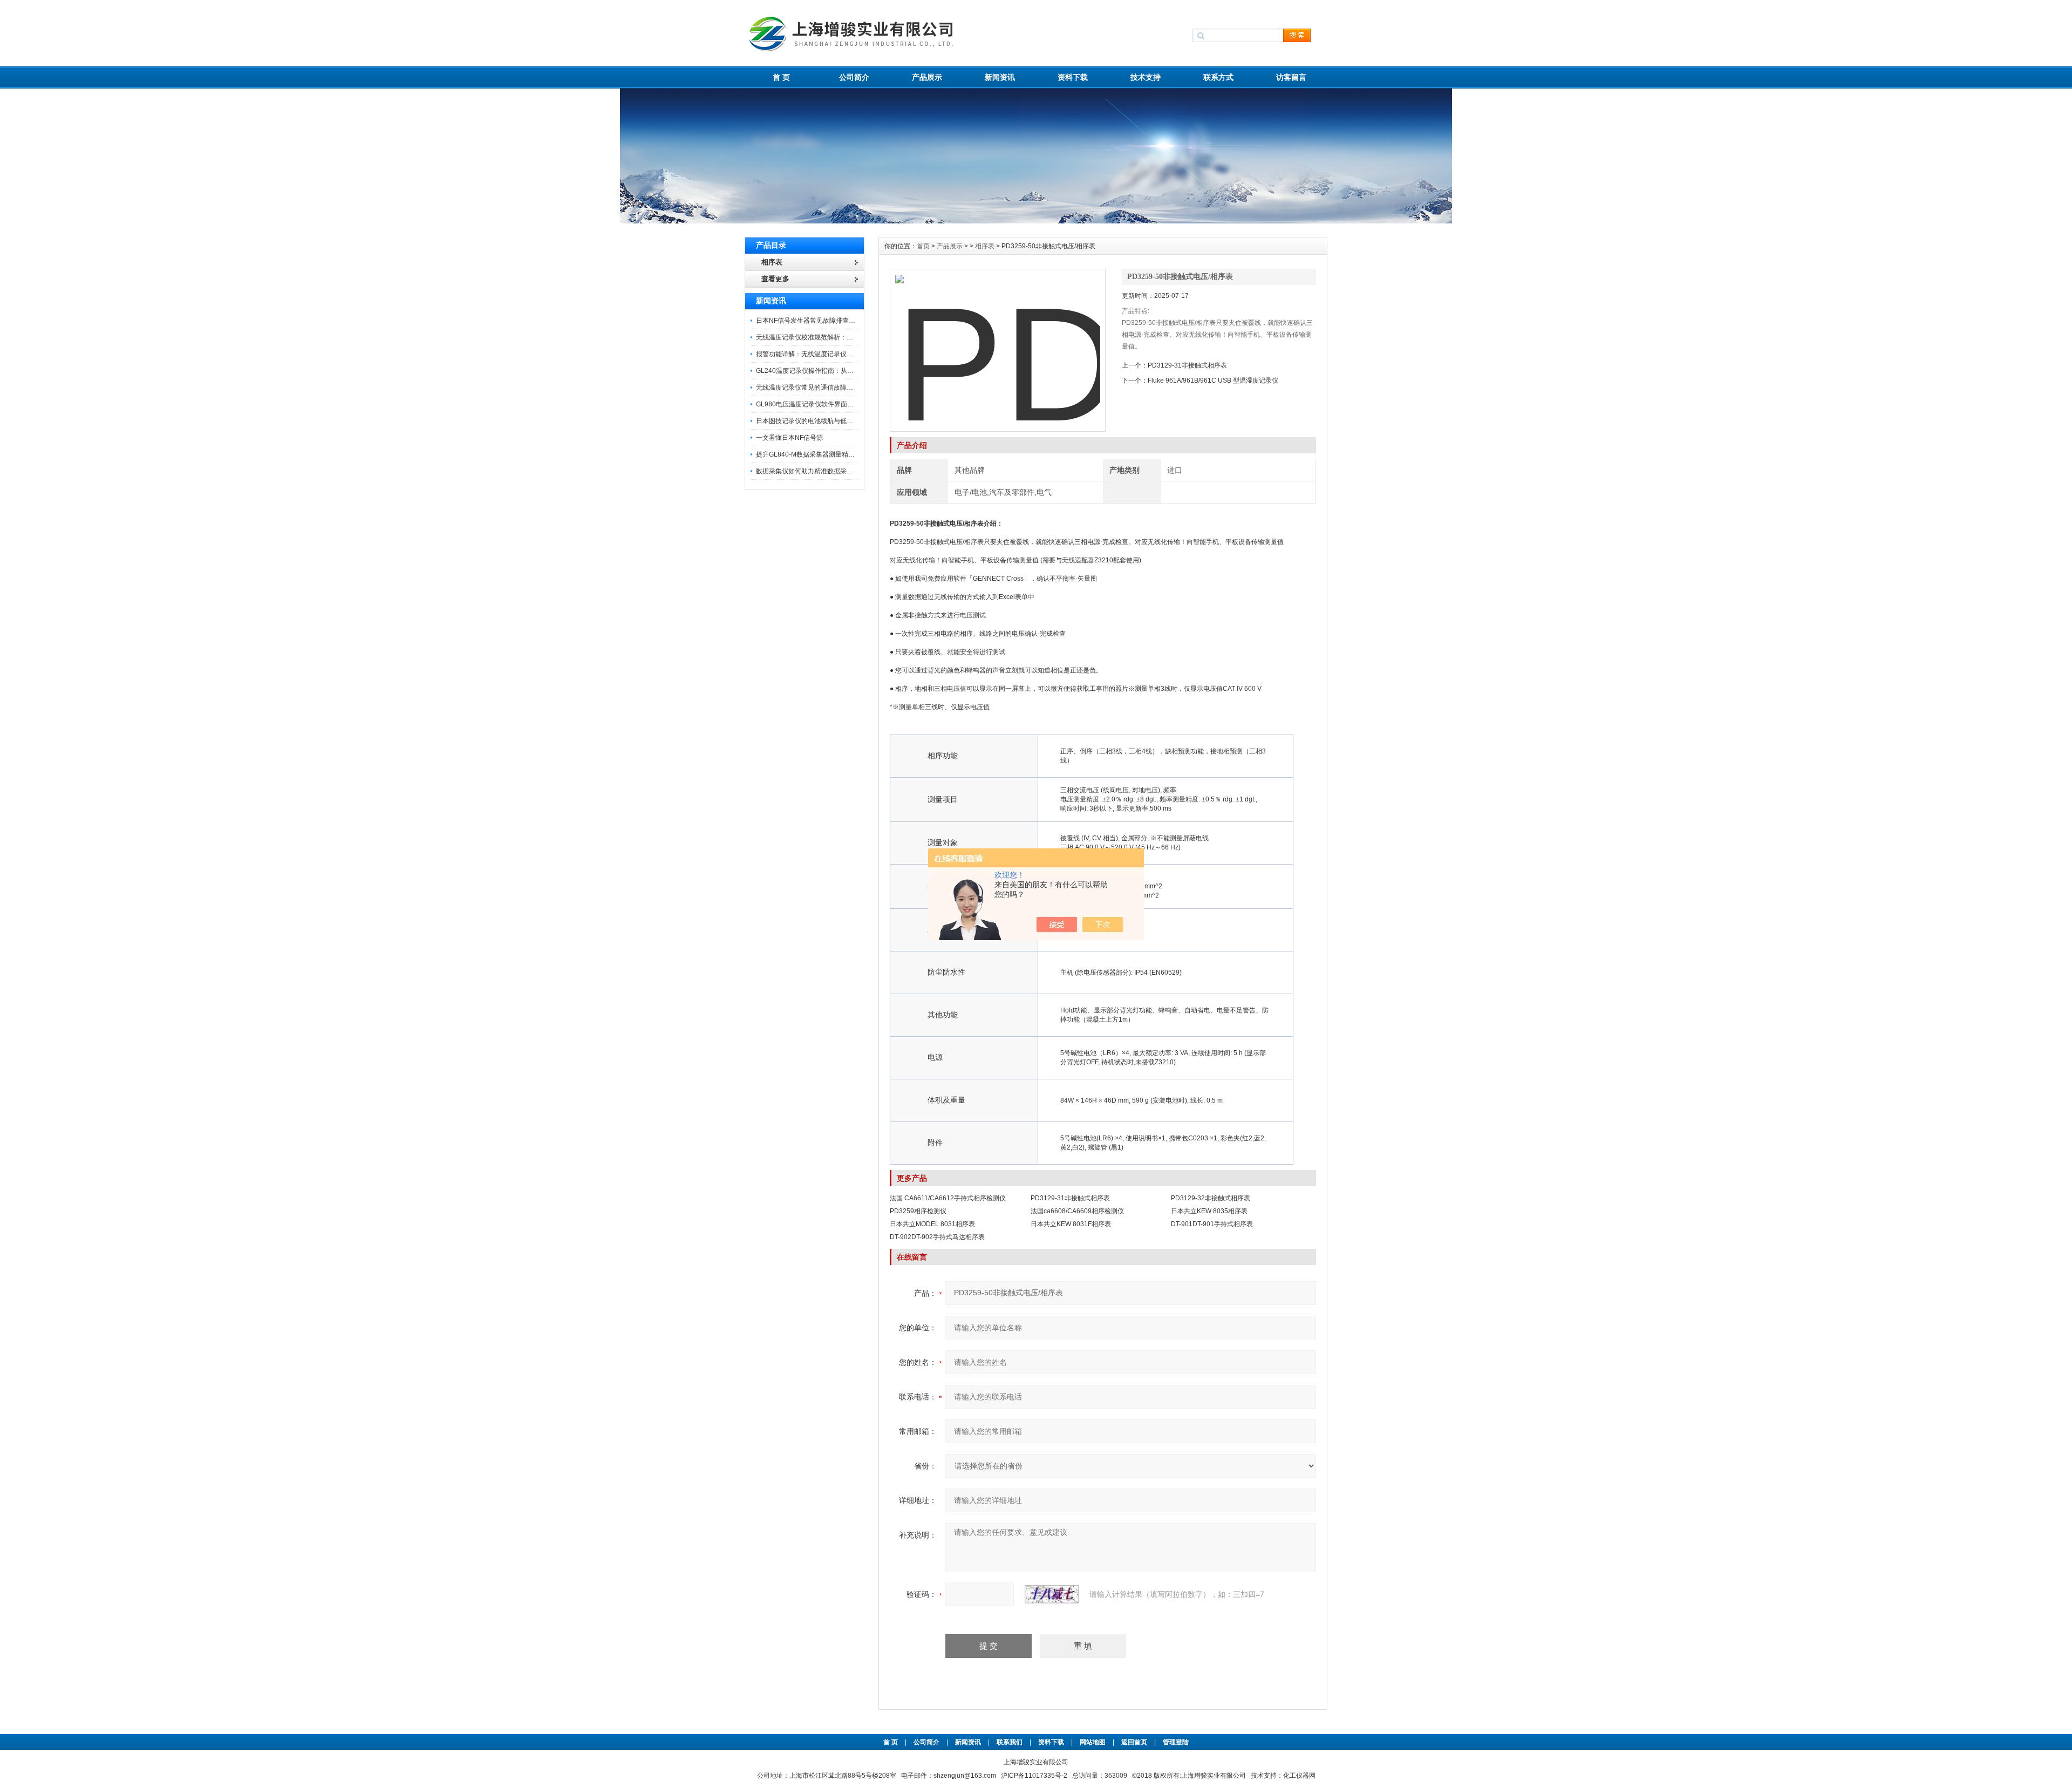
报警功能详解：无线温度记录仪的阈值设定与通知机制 (834, 354)
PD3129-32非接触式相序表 (1211, 1198)
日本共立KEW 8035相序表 (1209, 1211)
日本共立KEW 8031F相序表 (1071, 1224)
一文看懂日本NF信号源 (789, 438)
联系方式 (1218, 77)
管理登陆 (1176, 1742)
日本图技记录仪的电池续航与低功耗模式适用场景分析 (834, 421)
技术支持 (1146, 77)
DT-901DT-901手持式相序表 (1212, 1224)
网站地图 (1093, 1742)
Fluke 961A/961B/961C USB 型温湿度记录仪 (1213, 380)
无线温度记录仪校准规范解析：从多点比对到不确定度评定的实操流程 (856, 337)
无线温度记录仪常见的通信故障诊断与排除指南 (824, 387)
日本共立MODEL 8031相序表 (932, 1224)
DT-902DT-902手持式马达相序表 (937, 1237)
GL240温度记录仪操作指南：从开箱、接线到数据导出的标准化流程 (853, 371)
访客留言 (1291, 77)
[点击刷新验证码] (1052, 1594)
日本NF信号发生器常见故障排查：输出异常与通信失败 (835, 321)
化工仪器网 (1299, 1776)
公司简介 (854, 77)
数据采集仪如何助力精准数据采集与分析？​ (817, 471)
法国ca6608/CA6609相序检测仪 (1077, 1211)
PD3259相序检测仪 (918, 1211)
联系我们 (1010, 1742)
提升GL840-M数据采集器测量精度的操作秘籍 (822, 454)
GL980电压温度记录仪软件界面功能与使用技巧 (824, 404)
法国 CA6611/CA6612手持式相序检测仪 (948, 1198)
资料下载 (1073, 77)
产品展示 (927, 77)
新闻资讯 (1000, 77)
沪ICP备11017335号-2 (1034, 1776)
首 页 (781, 77)
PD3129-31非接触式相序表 (1187, 365)
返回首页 (1135, 1742)
